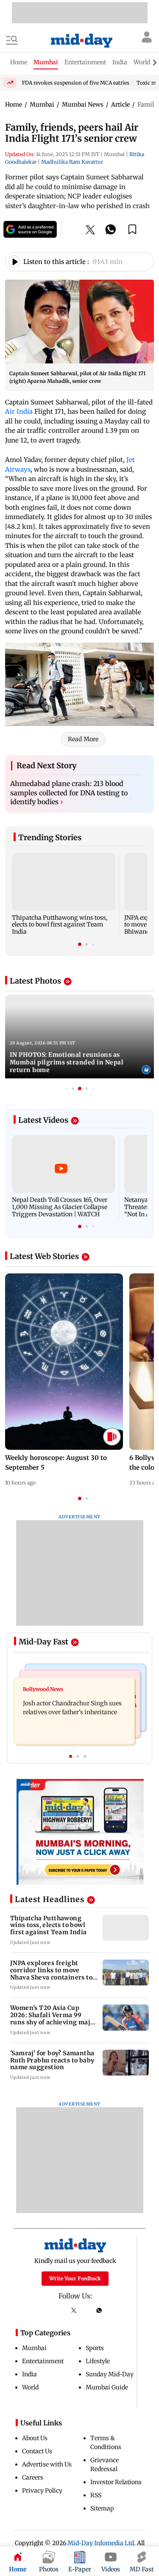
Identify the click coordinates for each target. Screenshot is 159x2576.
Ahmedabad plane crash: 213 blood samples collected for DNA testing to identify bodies (69, 793)
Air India (20, 411)
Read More (83, 739)
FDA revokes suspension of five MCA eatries (76, 83)
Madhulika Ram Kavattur (72, 162)
